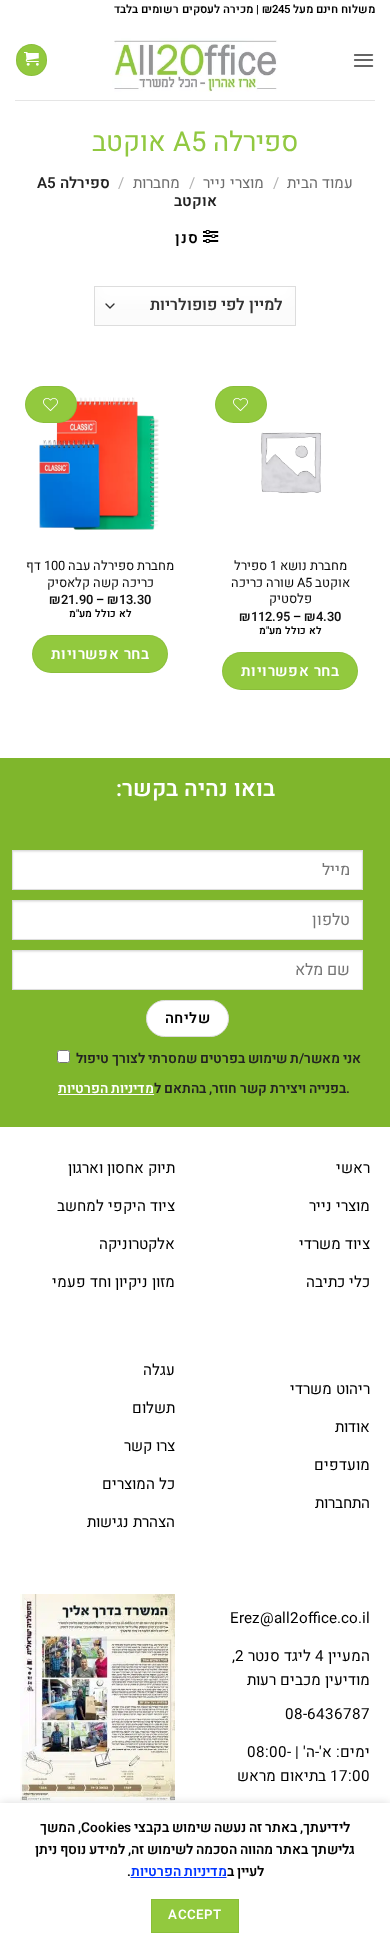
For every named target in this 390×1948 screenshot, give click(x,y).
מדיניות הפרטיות (106, 1089)
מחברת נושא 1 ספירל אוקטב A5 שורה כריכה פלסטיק (290, 583)
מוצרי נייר (233, 183)
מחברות (156, 183)
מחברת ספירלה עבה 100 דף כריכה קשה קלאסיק (100, 575)
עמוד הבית (320, 183)
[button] (363, 60)
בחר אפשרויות (290, 671)
